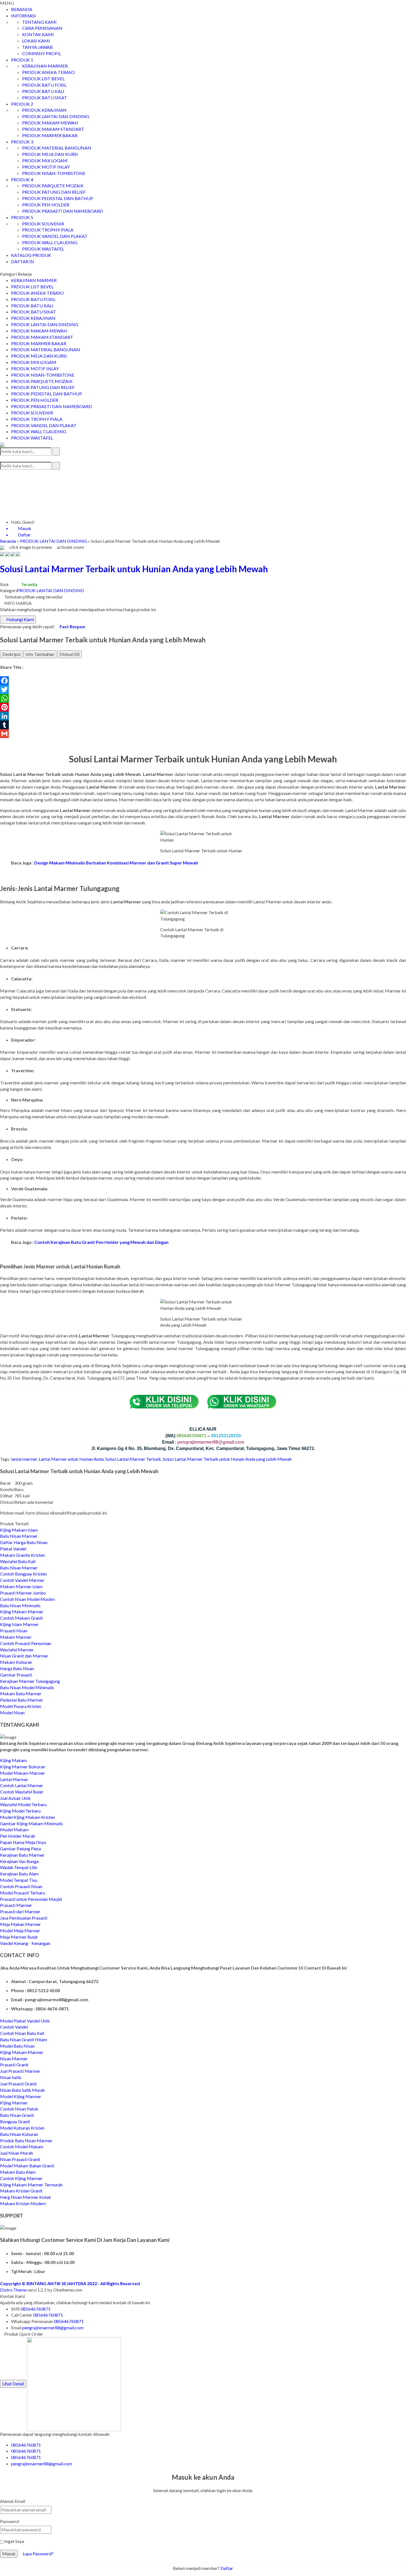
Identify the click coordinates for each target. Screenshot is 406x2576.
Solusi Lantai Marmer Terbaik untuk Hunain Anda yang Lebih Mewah (227, 1459)
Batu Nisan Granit (17, 2115)
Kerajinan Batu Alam (19, 1874)
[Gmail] (203, 734)
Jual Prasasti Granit (18, 2084)
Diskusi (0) (69, 654)
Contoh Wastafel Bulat (22, 1792)
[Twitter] (203, 690)
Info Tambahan (40, 654)
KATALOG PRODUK (31, 255)
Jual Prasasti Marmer (20, 2071)
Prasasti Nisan (14, 1631)
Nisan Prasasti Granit (20, 2159)
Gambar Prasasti (16, 1675)
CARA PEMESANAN (42, 28)
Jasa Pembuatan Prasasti (24, 1918)
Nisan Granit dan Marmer (24, 1656)
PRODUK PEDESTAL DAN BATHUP (58, 198)
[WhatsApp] (203, 698)
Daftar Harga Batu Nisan (24, 1542)
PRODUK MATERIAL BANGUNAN (57, 148)
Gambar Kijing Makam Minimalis (31, 1823)
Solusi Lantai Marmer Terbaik (133, 1459)
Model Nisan (12, 1713)
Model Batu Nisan (17, 2046)
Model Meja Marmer (20, 1930)
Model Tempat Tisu (19, 1880)
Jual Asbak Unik (15, 1798)
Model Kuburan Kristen (22, 2128)
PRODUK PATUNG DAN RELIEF (54, 192)
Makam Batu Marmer (21, 1693)
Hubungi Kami (20, 619)
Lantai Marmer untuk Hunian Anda (71, 1459)
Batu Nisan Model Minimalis (27, 1687)
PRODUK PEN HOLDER (46, 205)
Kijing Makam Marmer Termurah (31, 2185)
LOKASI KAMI (36, 41)
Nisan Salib (11, 2077)
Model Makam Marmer (23, 1773)
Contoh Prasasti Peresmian (26, 1643)
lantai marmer (24, 1459)
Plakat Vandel (13, 1549)
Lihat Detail (13, 2384)
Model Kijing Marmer (21, 2096)
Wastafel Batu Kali (18, 1561)
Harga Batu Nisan (17, 1668)
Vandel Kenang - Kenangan (25, 1943)
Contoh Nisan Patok (19, 2109)
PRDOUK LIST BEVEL (43, 78)
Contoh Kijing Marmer (21, 2178)
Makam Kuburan (16, 1662)
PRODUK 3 (22, 142)
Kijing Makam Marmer (22, 1612)
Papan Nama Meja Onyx (23, 1842)
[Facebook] (203, 681)
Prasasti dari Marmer (20, 1911)
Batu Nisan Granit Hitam (23, 2039)
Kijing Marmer (14, 2103)
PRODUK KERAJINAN (44, 110)
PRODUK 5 (22, 217)
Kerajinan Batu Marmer (22, 1855)
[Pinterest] (203, 707)
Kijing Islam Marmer (19, 1624)
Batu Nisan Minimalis (20, 1605)
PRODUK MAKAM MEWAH (50, 123)
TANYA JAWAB (37, 47)
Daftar (227, 2568)
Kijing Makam (13, 1760)
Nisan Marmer (14, 2059)
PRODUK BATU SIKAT (45, 98)
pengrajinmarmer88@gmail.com (53, 2328)
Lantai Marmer (14, 1779)
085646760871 (36, 2309)
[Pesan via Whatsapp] (2, 473)
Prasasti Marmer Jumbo (23, 1593)
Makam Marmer (16, 1637)
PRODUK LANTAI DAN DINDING (56, 116)
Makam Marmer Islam (21, 1586)
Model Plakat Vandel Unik (25, 2021)
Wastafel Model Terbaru (23, 1804)
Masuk (9, 2554)
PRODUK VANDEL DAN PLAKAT (55, 236)
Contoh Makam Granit (21, 1618)
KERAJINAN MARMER (45, 66)
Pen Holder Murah (18, 1836)
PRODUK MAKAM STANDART (53, 129)
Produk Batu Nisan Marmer (26, 2140)
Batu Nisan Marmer (19, 1536)
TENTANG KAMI (39, 22)
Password (9, 2521)
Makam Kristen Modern (23, 2203)
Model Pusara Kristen (21, 1706)
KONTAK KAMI (38, 34)
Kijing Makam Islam (19, 1530)
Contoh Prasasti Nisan (21, 1886)
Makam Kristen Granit (21, 2191)
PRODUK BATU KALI (43, 91)
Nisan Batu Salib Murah (22, 2090)
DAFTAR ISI (23, 261)
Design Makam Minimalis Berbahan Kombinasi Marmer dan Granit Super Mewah (116, 863)
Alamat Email (13, 2501)
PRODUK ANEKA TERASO (48, 72)
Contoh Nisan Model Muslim (27, 1599)
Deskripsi (11, 654)
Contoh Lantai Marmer (22, 1785)
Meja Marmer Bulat (19, 1937)
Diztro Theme (13, 2290)
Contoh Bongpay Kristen (23, 1574)
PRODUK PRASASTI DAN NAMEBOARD (63, 211)
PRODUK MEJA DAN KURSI (50, 154)
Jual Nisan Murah (16, 2153)
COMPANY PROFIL (42, 53)
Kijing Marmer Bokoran (23, 1767)
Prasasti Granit (14, 2065)
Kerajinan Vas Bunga (19, 1861)
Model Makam (14, 1829)
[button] (56, 452)
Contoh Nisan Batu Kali (22, 2033)
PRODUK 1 (22, 60)
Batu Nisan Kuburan (19, 2134)
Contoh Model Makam (22, 2147)
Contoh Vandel (14, 2027)
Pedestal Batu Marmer (22, 1700)
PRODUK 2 (22, 104)
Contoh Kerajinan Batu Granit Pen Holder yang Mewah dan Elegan (101, 1242)
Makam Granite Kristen (22, 1555)
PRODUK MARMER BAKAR (50, 135)
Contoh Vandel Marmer (22, 1580)
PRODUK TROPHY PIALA (48, 230)
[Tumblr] (203, 725)
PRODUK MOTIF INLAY (46, 167)
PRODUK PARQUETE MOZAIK (53, 186)
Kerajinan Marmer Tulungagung (30, 1681)
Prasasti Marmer (16, 1905)
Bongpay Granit (15, 2121)
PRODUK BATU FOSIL (44, 85)
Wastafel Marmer (17, 1650)
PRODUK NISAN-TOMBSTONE (54, 173)
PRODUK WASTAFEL (43, 249)
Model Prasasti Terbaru (23, 1893)
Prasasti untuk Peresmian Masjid (31, 1899)
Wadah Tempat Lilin (19, 1867)
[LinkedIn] (203, 716)
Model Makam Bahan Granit (27, 2166)
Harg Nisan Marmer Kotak (26, 2197)
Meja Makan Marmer (20, 1924)
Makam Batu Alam (18, 2172)
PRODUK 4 (22, 179)
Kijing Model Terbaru (20, 1811)
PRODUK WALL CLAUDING (50, 242)
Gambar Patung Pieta (20, 1849)
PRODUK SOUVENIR (43, 224)
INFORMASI (23, 16)
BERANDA (22, 9)
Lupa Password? (38, 2554)
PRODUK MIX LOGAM (45, 160)
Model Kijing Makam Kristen (27, 1817)
